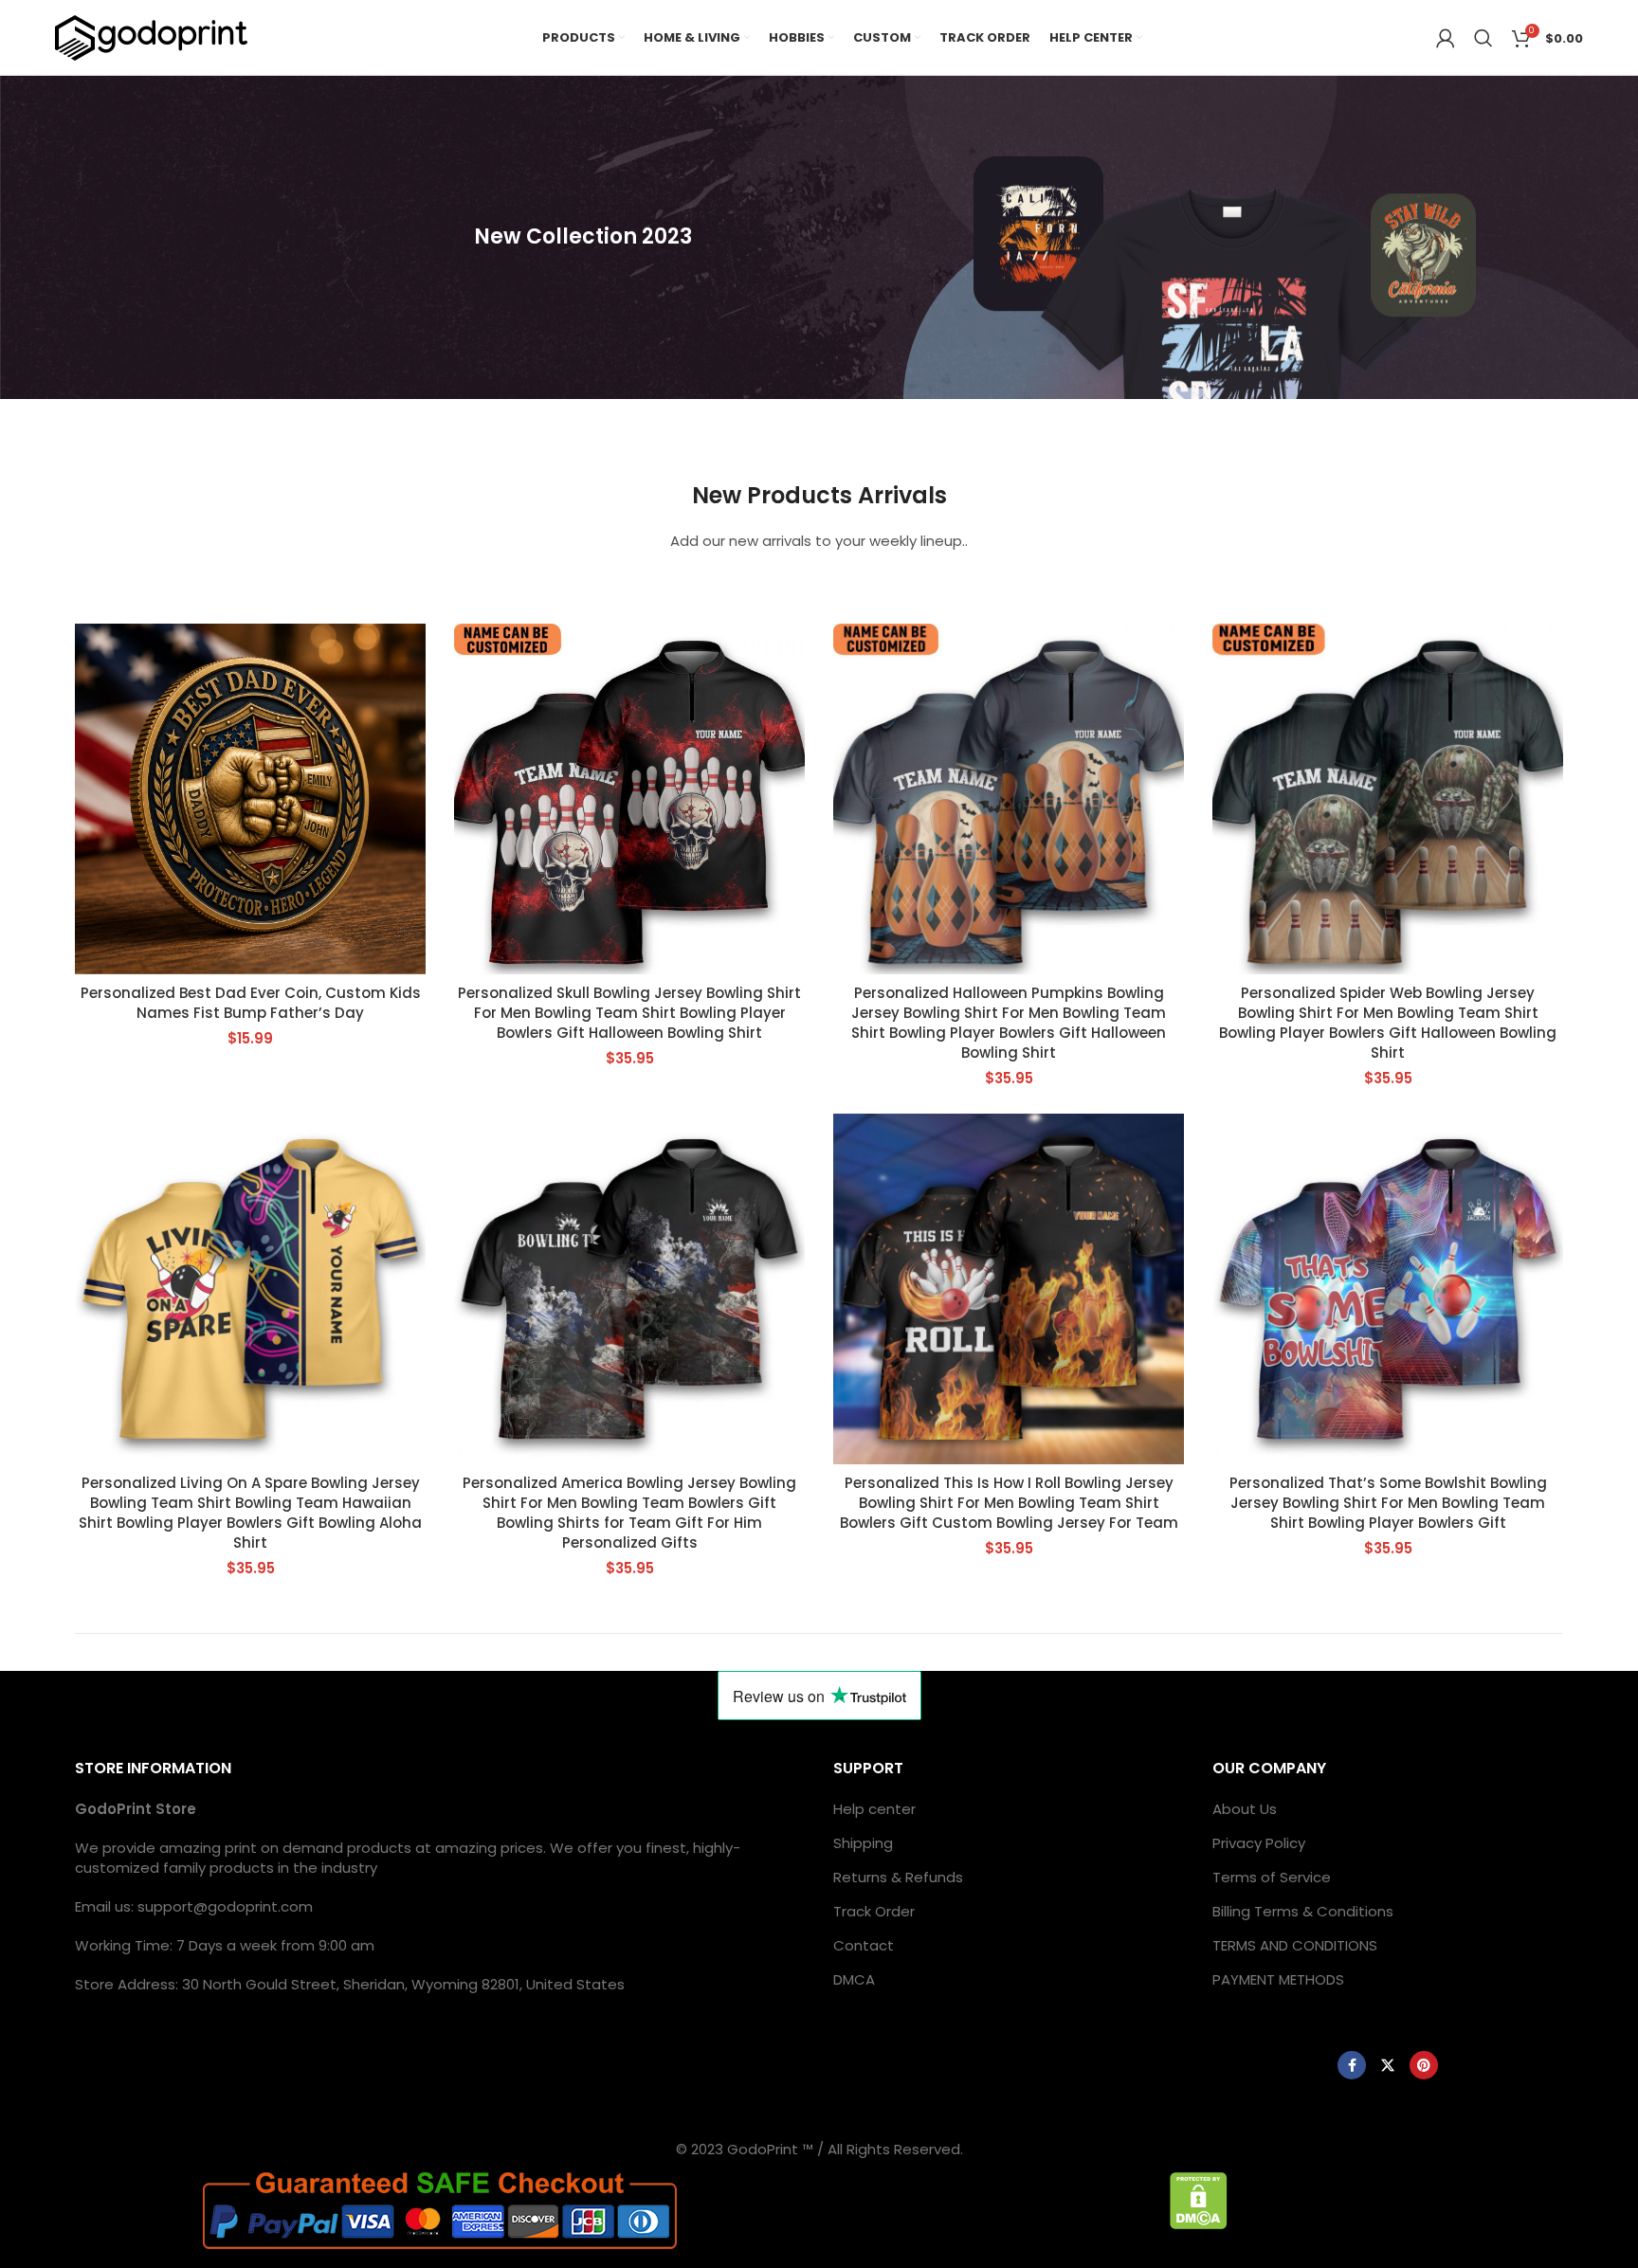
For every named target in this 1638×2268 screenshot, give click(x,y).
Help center (874, 1809)
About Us (1245, 1809)
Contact (864, 1945)
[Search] (1483, 38)
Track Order (874, 1911)
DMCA (854, 1979)
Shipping (863, 1843)
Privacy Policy (1259, 1843)
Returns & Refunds (898, 1877)
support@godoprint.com (225, 1906)
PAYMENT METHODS (1278, 1979)
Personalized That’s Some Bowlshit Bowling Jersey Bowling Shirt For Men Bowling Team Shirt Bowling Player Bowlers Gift (1388, 1503)
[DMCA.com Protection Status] (1199, 2199)
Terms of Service (1272, 1877)
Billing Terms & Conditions (1303, 1911)
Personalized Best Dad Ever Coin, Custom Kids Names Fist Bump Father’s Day (251, 1003)
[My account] (1446, 38)
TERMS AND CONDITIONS (1295, 1945)
